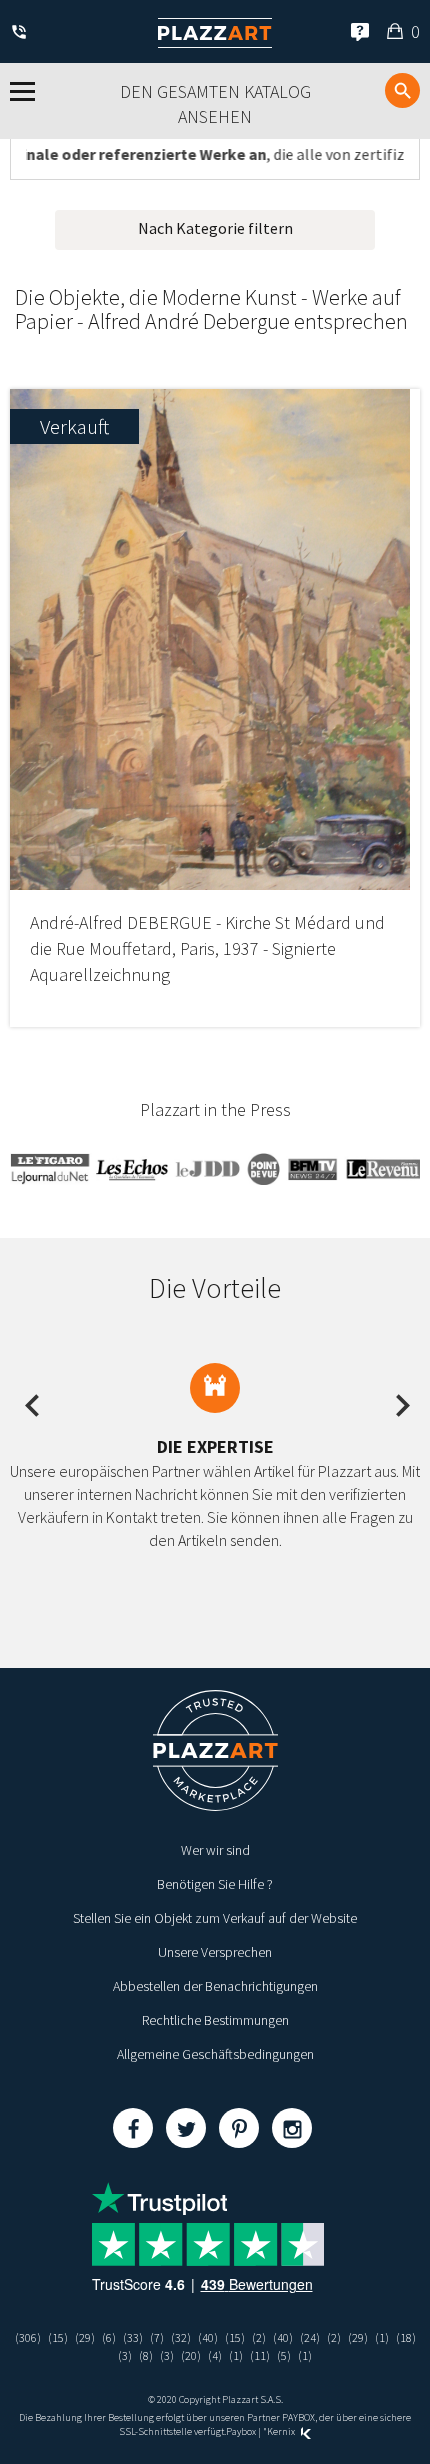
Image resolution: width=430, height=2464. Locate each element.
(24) (310, 2337)
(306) (28, 2337)
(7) (157, 2337)
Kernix (282, 2431)
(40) (208, 2337)
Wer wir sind (215, 1850)
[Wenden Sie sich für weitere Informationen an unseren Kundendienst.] (22, 33)
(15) (58, 2337)
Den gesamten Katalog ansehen (215, 104)
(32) (181, 2337)
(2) (259, 2337)
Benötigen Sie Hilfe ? (215, 1884)
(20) (191, 2355)
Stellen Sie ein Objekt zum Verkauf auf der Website (215, 1918)
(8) (146, 2355)
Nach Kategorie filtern (215, 228)
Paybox (241, 2431)
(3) (125, 2355)
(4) (215, 2355)
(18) (406, 2337)
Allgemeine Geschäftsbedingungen (215, 2054)
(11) (260, 2355)
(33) (133, 2337)
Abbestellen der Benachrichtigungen (215, 1986)
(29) (85, 2337)
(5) (284, 2355)
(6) (109, 2337)
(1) (382, 2337)
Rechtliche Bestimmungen (215, 2020)
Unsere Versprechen (215, 1952)
